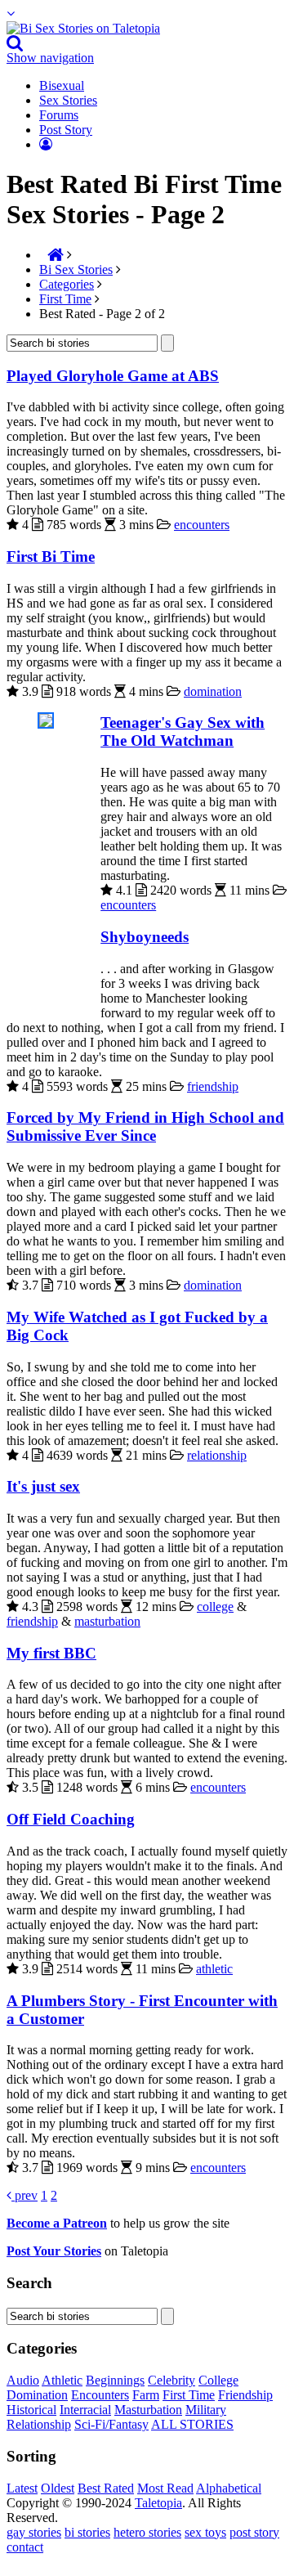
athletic (214, 1969)
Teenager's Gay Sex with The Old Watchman (183, 732)
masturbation (107, 1621)
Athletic (62, 2380)
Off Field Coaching (71, 1819)
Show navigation (50, 58)
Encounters (100, 2395)
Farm (146, 2395)
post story (254, 2532)
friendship (213, 1086)
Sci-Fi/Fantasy (111, 2424)
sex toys (205, 2532)
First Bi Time (51, 556)
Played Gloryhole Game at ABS (113, 376)
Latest (22, 2488)
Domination (37, 2395)
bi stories (87, 2532)
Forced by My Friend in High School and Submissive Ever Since (145, 1126)
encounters (202, 525)
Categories (67, 284)
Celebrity (171, 2380)
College (218, 2380)
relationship (217, 1455)
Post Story (66, 130)
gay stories (34, 2532)
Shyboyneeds (145, 937)
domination (213, 691)
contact (25, 2547)
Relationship (39, 2424)
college (215, 1607)
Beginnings (115, 2380)
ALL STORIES (192, 2424)
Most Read (165, 2488)
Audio (23, 2380)
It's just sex (43, 1486)
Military (206, 2410)
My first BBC (51, 1653)
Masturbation (148, 2410)
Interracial (85, 2410)
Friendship (245, 2395)
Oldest (58, 2488)
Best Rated (106, 2488)
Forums (59, 115)
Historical (31, 2410)
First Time (65, 299)
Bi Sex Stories (76, 269)
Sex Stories (68, 100)
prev (24, 2195)
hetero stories (147, 2532)
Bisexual (62, 85)
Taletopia (158, 2503)
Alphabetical (229, 2488)
